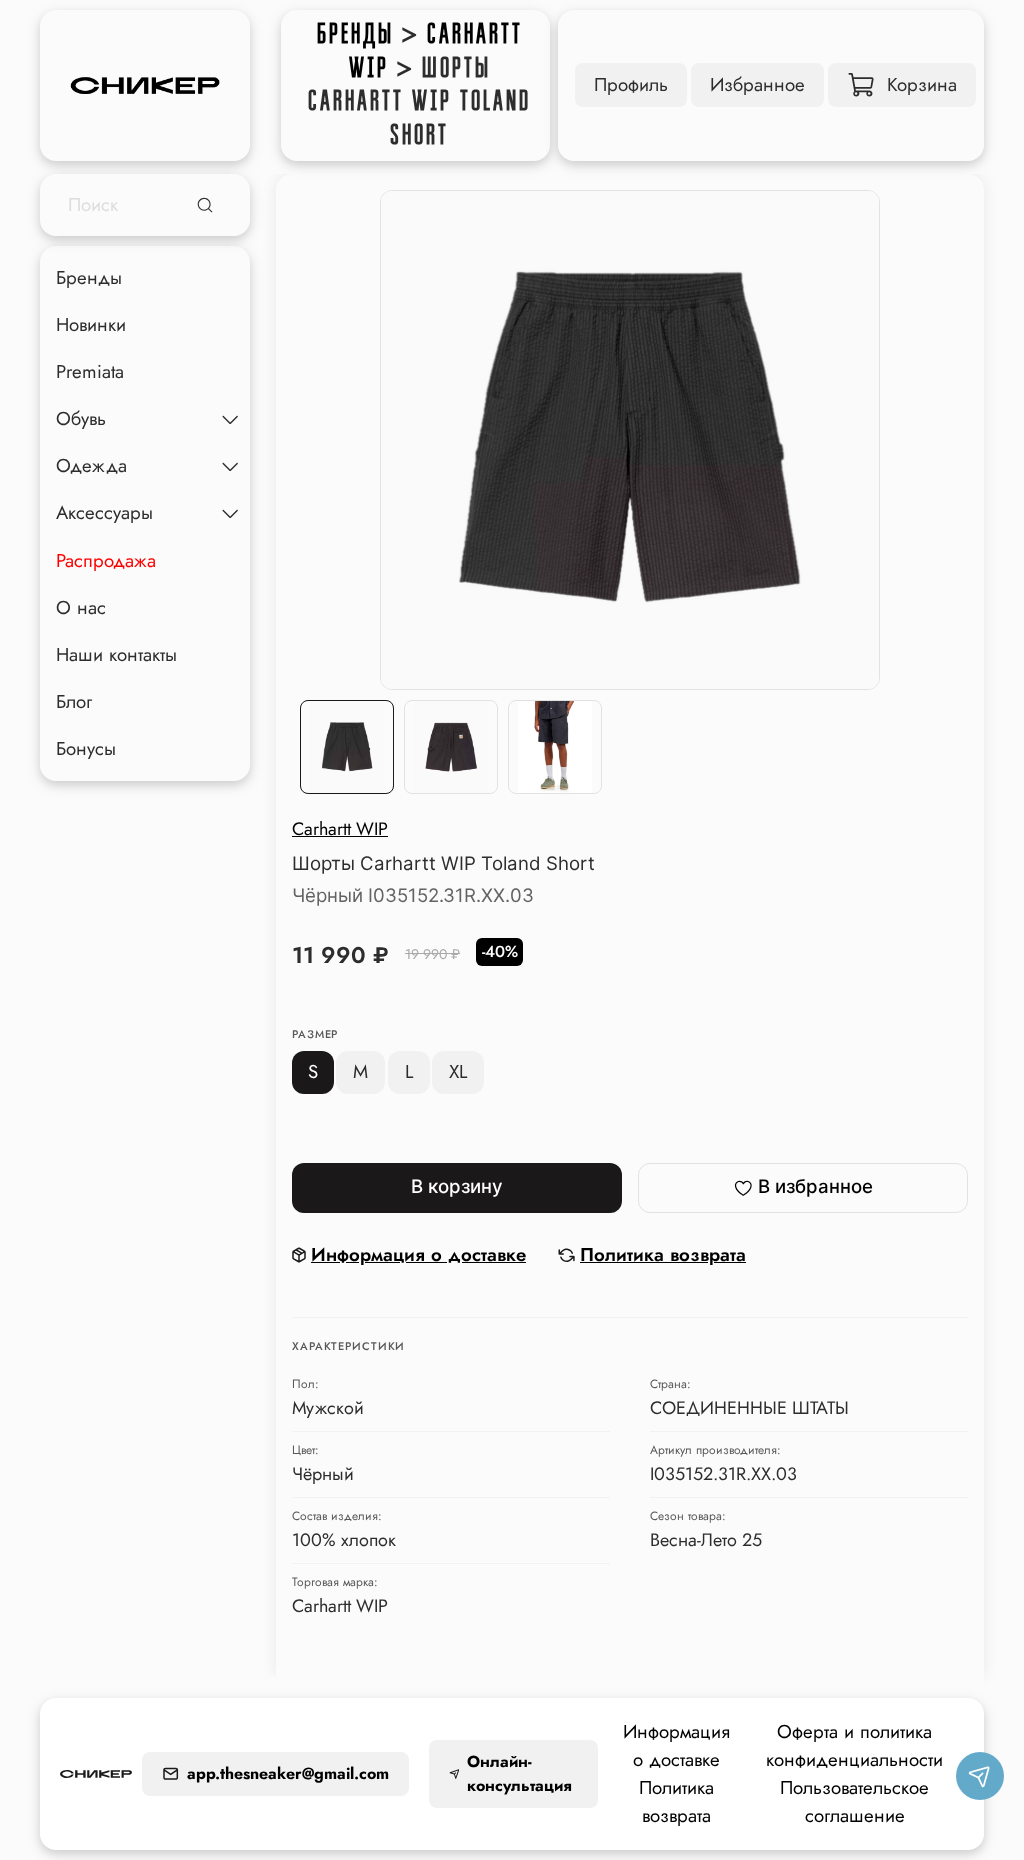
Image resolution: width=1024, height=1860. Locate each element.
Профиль (631, 84)
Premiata (90, 371)
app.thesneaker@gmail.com (288, 1773)
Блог (74, 701)
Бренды (355, 34)
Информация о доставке (676, 1745)
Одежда (91, 465)
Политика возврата (676, 1801)
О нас (81, 607)
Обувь (81, 418)
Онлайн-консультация (519, 1773)
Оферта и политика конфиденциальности (854, 1745)
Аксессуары (104, 512)
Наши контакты (116, 654)
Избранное (757, 84)
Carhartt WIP (340, 829)
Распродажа (106, 560)
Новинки (91, 324)
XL (458, 1071)
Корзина (922, 84)
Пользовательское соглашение (854, 1801)
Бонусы (86, 748)
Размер (315, 1034)
